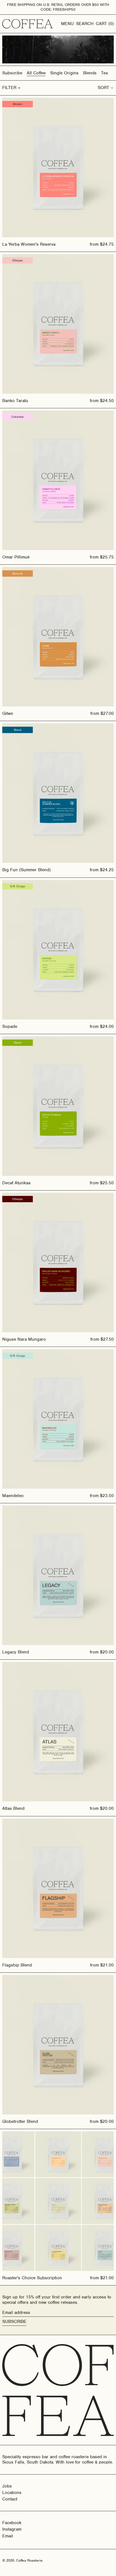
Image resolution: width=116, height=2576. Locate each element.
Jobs (7, 2486)
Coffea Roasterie (29, 2560)
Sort (103, 88)
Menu (67, 24)
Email (8, 2536)
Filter (9, 88)
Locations (12, 2493)
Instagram (12, 2529)
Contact (10, 2499)
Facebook (12, 2523)
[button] (85, 24)
